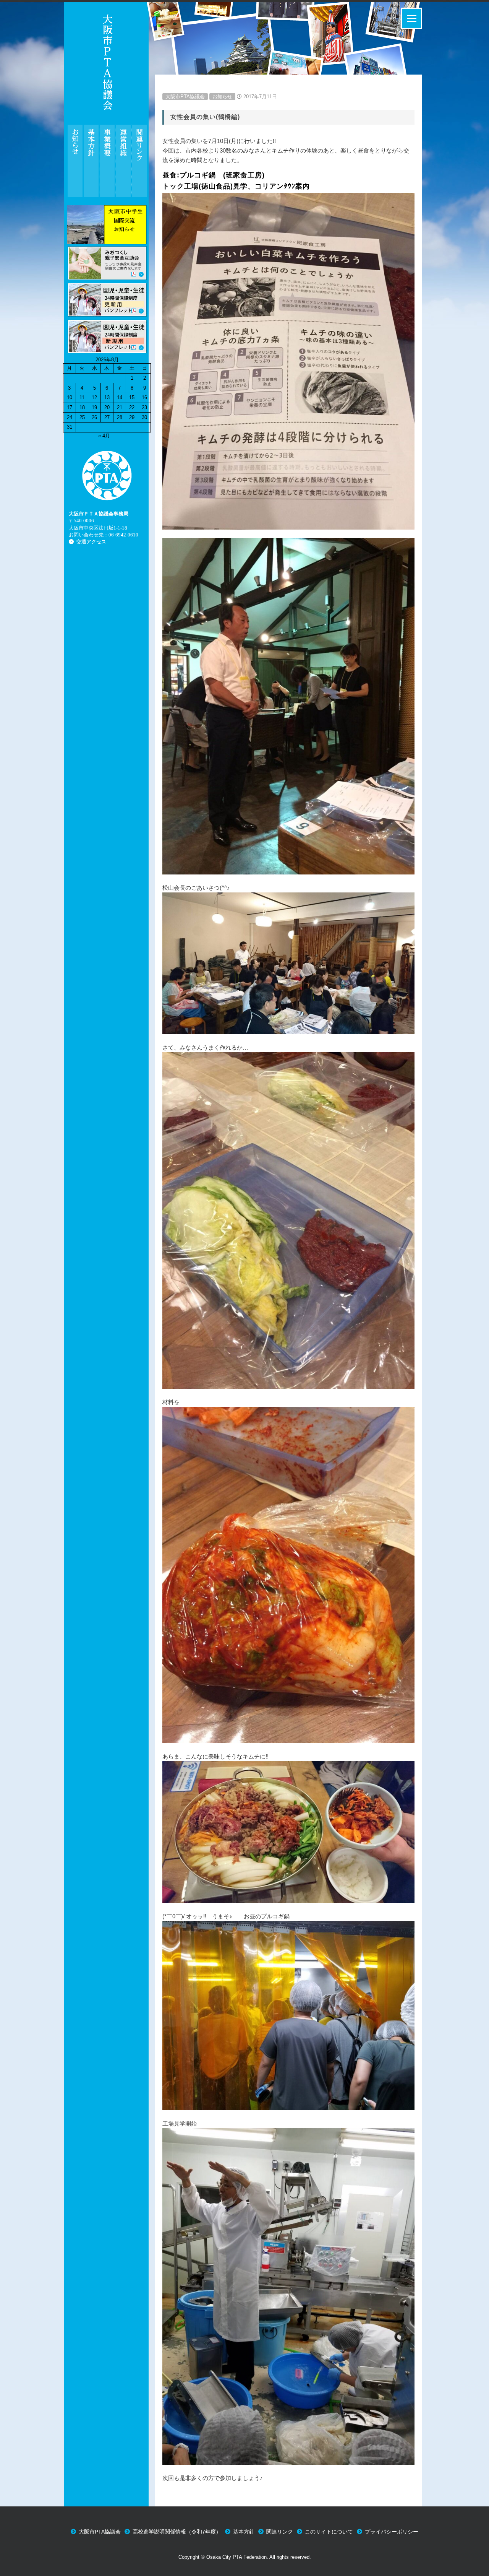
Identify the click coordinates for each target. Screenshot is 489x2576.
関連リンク (280, 2532)
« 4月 (104, 436)
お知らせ (222, 97)
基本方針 (244, 2532)
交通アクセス (91, 542)
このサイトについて (329, 2532)
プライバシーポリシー (392, 2532)
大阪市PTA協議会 (185, 97)
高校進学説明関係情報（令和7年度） (177, 2532)
